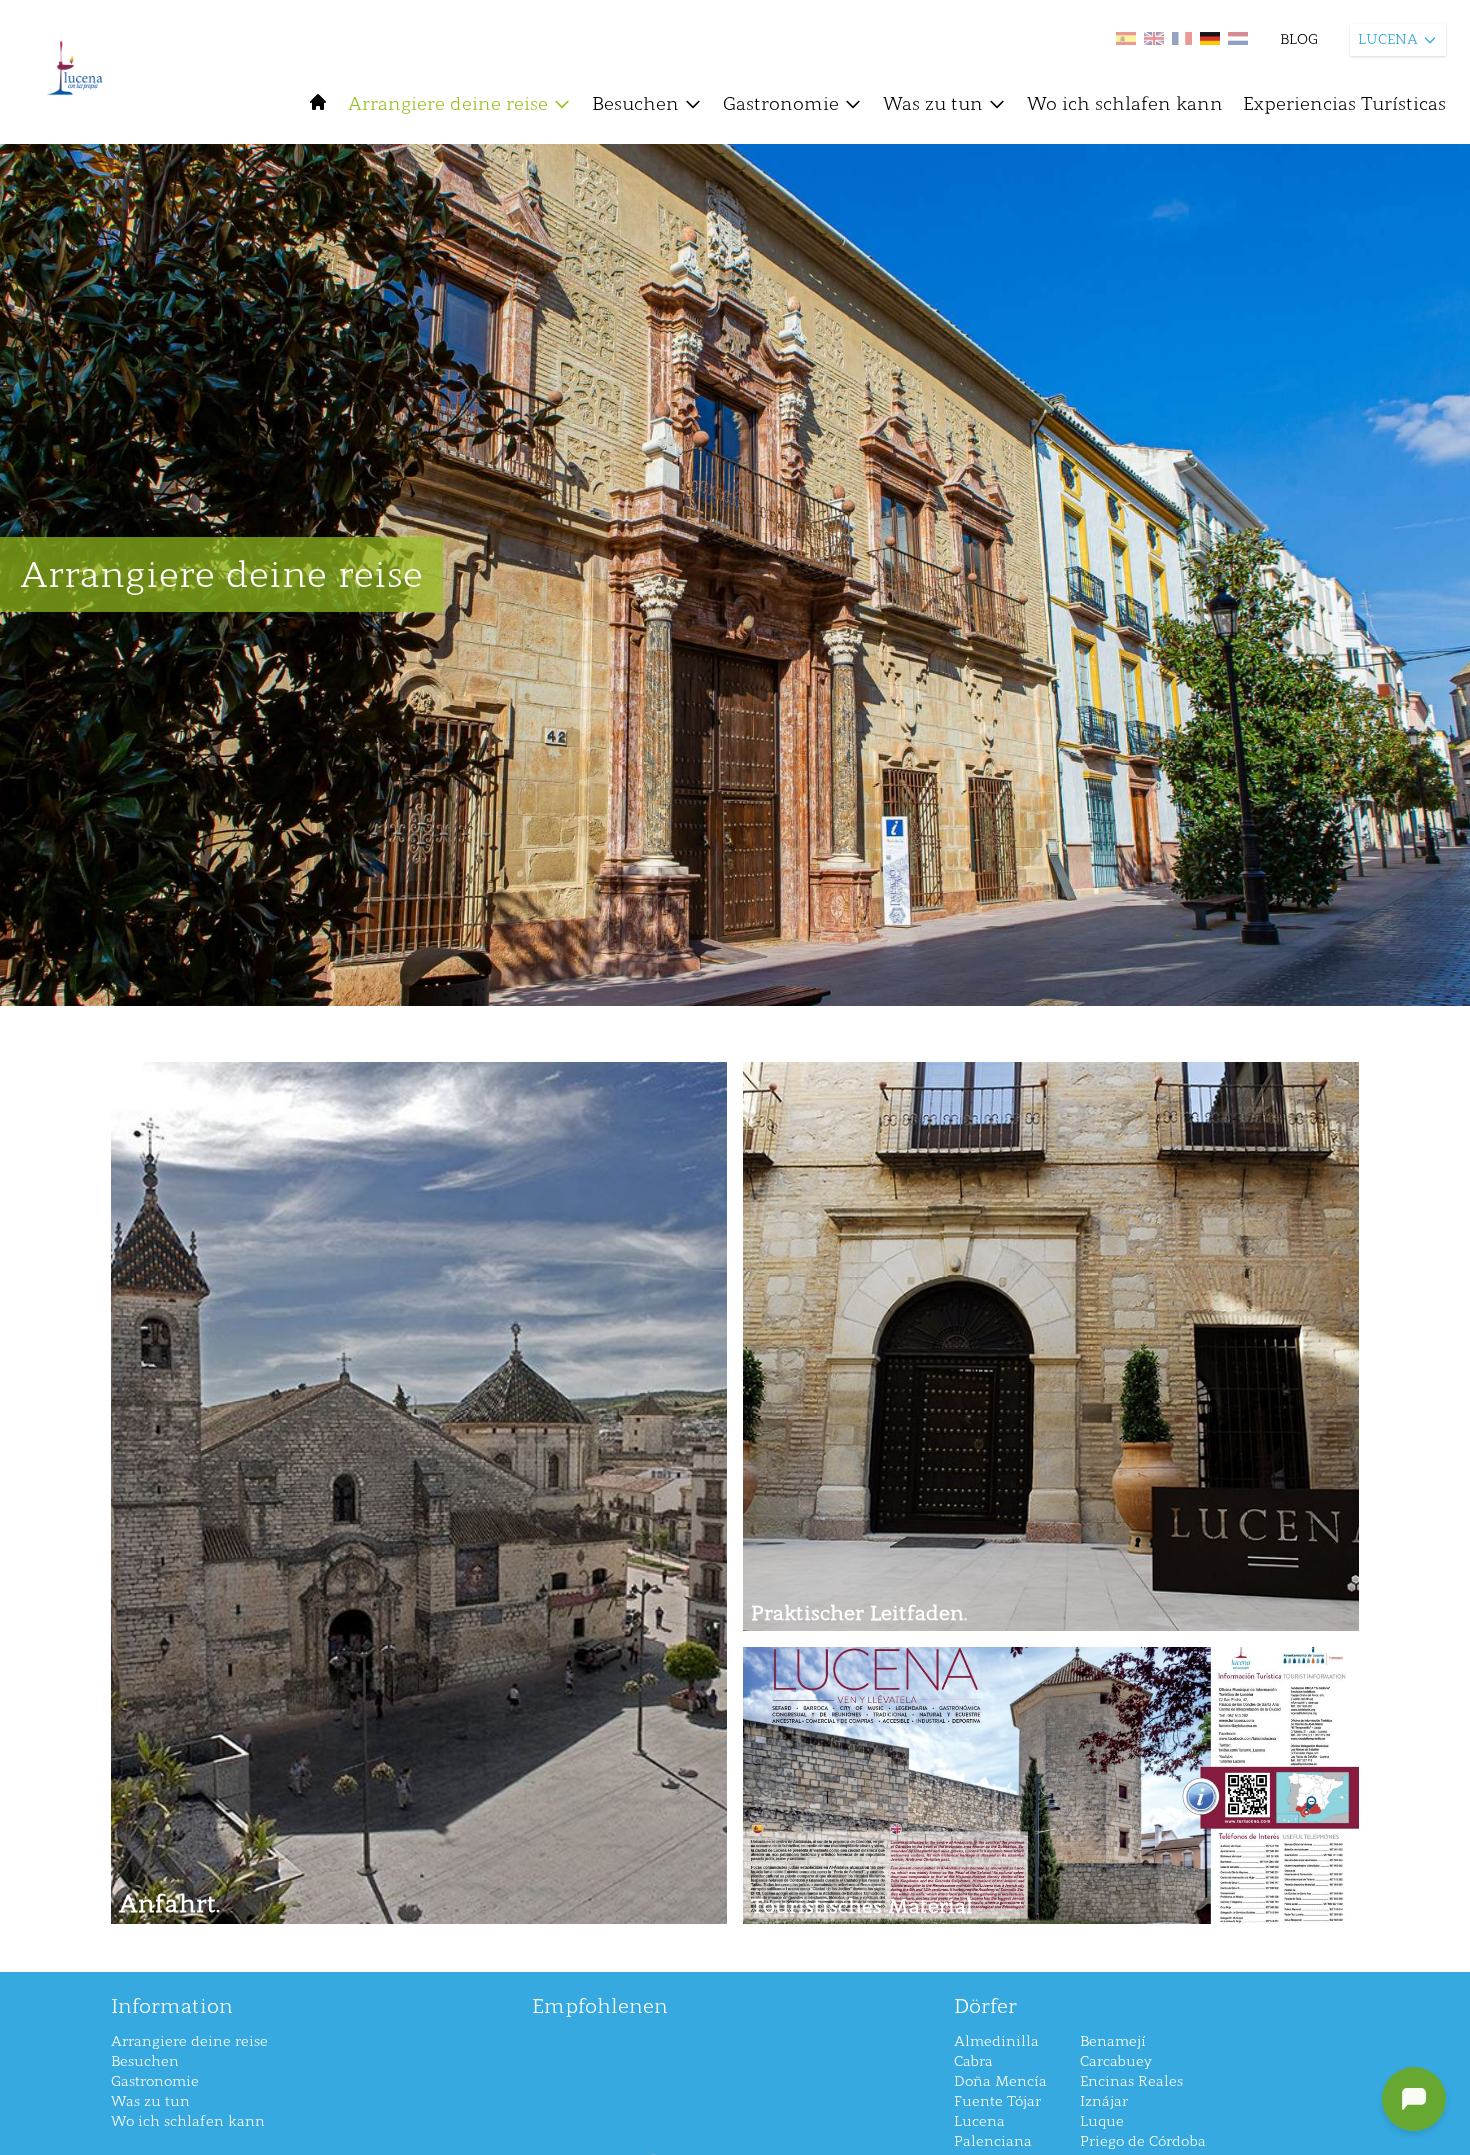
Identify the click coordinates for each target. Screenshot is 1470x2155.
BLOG (1299, 39)
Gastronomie (781, 104)
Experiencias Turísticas (1344, 104)
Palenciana (993, 2141)
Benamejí (1113, 2041)
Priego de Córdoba (1143, 2141)
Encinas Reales (1131, 2081)
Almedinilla (996, 2041)
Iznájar (1104, 2101)
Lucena (979, 2121)
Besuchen (635, 104)
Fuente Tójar (997, 2101)
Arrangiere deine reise (448, 104)
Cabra (973, 2061)
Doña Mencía (1000, 2081)
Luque (1102, 2121)
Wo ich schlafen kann (1125, 104)
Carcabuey (1116, 2061)
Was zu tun (933, 104)
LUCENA (1388, 39)
